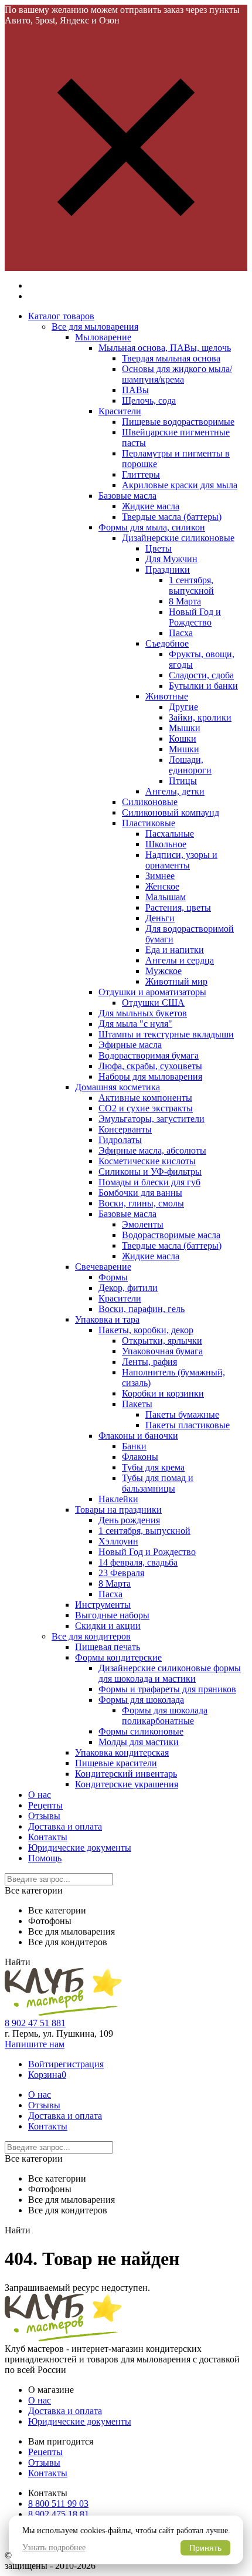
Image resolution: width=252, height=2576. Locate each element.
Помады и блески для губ (149, 1182)
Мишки (184, 749)
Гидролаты (120, 1140)
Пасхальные (170, 834)
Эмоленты (143, 1224)
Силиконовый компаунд (171, 812)
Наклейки (118, 1499)
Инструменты (103, 1605)
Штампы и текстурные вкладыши (166, 1034)
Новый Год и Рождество (195, 617)
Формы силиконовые (141, 1731)
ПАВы (135, 390)
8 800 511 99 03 (58, 2504)
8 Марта (185, 601)
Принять (205, 2548)
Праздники (168, 569)
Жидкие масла (151, 506)
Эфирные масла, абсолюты (152, 1150)
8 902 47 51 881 (35, 2023)
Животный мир (176, 981)
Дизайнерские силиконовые (178, 538)
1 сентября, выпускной (191, 585)
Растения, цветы (178, 907)
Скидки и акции (108, 1626)
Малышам (166, 897)
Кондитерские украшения (127, 1784)
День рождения (129, 1520)
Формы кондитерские (118, 1657)
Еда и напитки (175, 950)
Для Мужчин (171, 559)
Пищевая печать (108, 1647)
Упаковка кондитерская (122, 1752)
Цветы (159, 548)
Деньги (160, 918)
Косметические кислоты (147, 1161)
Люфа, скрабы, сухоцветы (150, 1066)
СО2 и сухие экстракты (146, 1108)
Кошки (183, 738)
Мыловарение (103, 337)
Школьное (166, 844)
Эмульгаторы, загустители (151, 1119)
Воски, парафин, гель (142, 1309)
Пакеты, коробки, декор (146, 1330)
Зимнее (160, 876)
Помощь (45, 1858)
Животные (167, 696)
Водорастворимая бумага (149, 1055)
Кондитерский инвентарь (126, 1774)
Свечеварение (103, 1267)
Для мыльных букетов (143, 1013)
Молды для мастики (139, 1742)
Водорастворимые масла (171, 1235)
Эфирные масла (130, 1045)
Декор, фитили (128, 1288)
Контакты (48, 1837)
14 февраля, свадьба (138, 1562)
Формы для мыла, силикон (152, 527)
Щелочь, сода (149, 400)
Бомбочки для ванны (140, 1193)
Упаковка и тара (107, 1319)
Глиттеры (141, 474)
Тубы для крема (153, 1467)
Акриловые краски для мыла (180, 485)
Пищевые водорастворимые (178, 422)
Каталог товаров (61, 316)
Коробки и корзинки (163, 1393)
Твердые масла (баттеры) (172, 517)
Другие (183, 707)
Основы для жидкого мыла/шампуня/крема (177, 374)
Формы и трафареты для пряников (167, 1689)
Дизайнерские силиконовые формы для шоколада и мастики (170, 1673)
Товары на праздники (118, 1510)
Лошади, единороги (190, 765)
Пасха (181, 633)
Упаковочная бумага (162, 1351)
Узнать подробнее (54, 2548)
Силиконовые (150, 802)
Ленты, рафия (149, 1362)
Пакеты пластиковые (188, 1425)
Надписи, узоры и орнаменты (181, 860)
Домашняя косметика (118, 1087)
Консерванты (125, 1129)
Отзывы (44, 1816)
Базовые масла (127, 496)
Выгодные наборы (112, 1615)
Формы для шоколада (141, 1700)
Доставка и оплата (65, 1826)
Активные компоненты (145, 1098)
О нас (40, 1795)
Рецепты (45, 1805)
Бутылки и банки (203, 686)
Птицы (183, 781)
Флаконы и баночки (138, 1436)
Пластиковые (149, 823)
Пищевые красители (116, 1763)
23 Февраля (121, 1573)
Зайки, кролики (200, 717)
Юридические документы (80, 1848)
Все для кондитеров (91, 1636)
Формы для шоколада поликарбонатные (165, 1715)
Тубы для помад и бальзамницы (158, 1483)
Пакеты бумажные (182, 1414)
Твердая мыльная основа (171, 358)
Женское (162, 886)
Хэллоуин (118, 1541)
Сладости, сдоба (201, 675)
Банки (134, 1446)
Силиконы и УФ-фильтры (150, 1172)
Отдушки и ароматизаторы (152, 992)
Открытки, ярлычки (162, 1341)
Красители (120, 411)
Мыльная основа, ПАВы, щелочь (165, 348)
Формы (113, 1277)
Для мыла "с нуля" (135, 1024)
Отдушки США (153, 1003)
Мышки (185, 728)
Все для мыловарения (95, 327)
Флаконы (140, 1457)
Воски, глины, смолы (141, 1203)
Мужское (164, 971)
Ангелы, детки (175, 791)
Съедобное (167, 643)
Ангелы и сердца (180, 960)
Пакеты (137, 1404)
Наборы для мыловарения (150, 1076)
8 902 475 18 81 (59, 2514)
